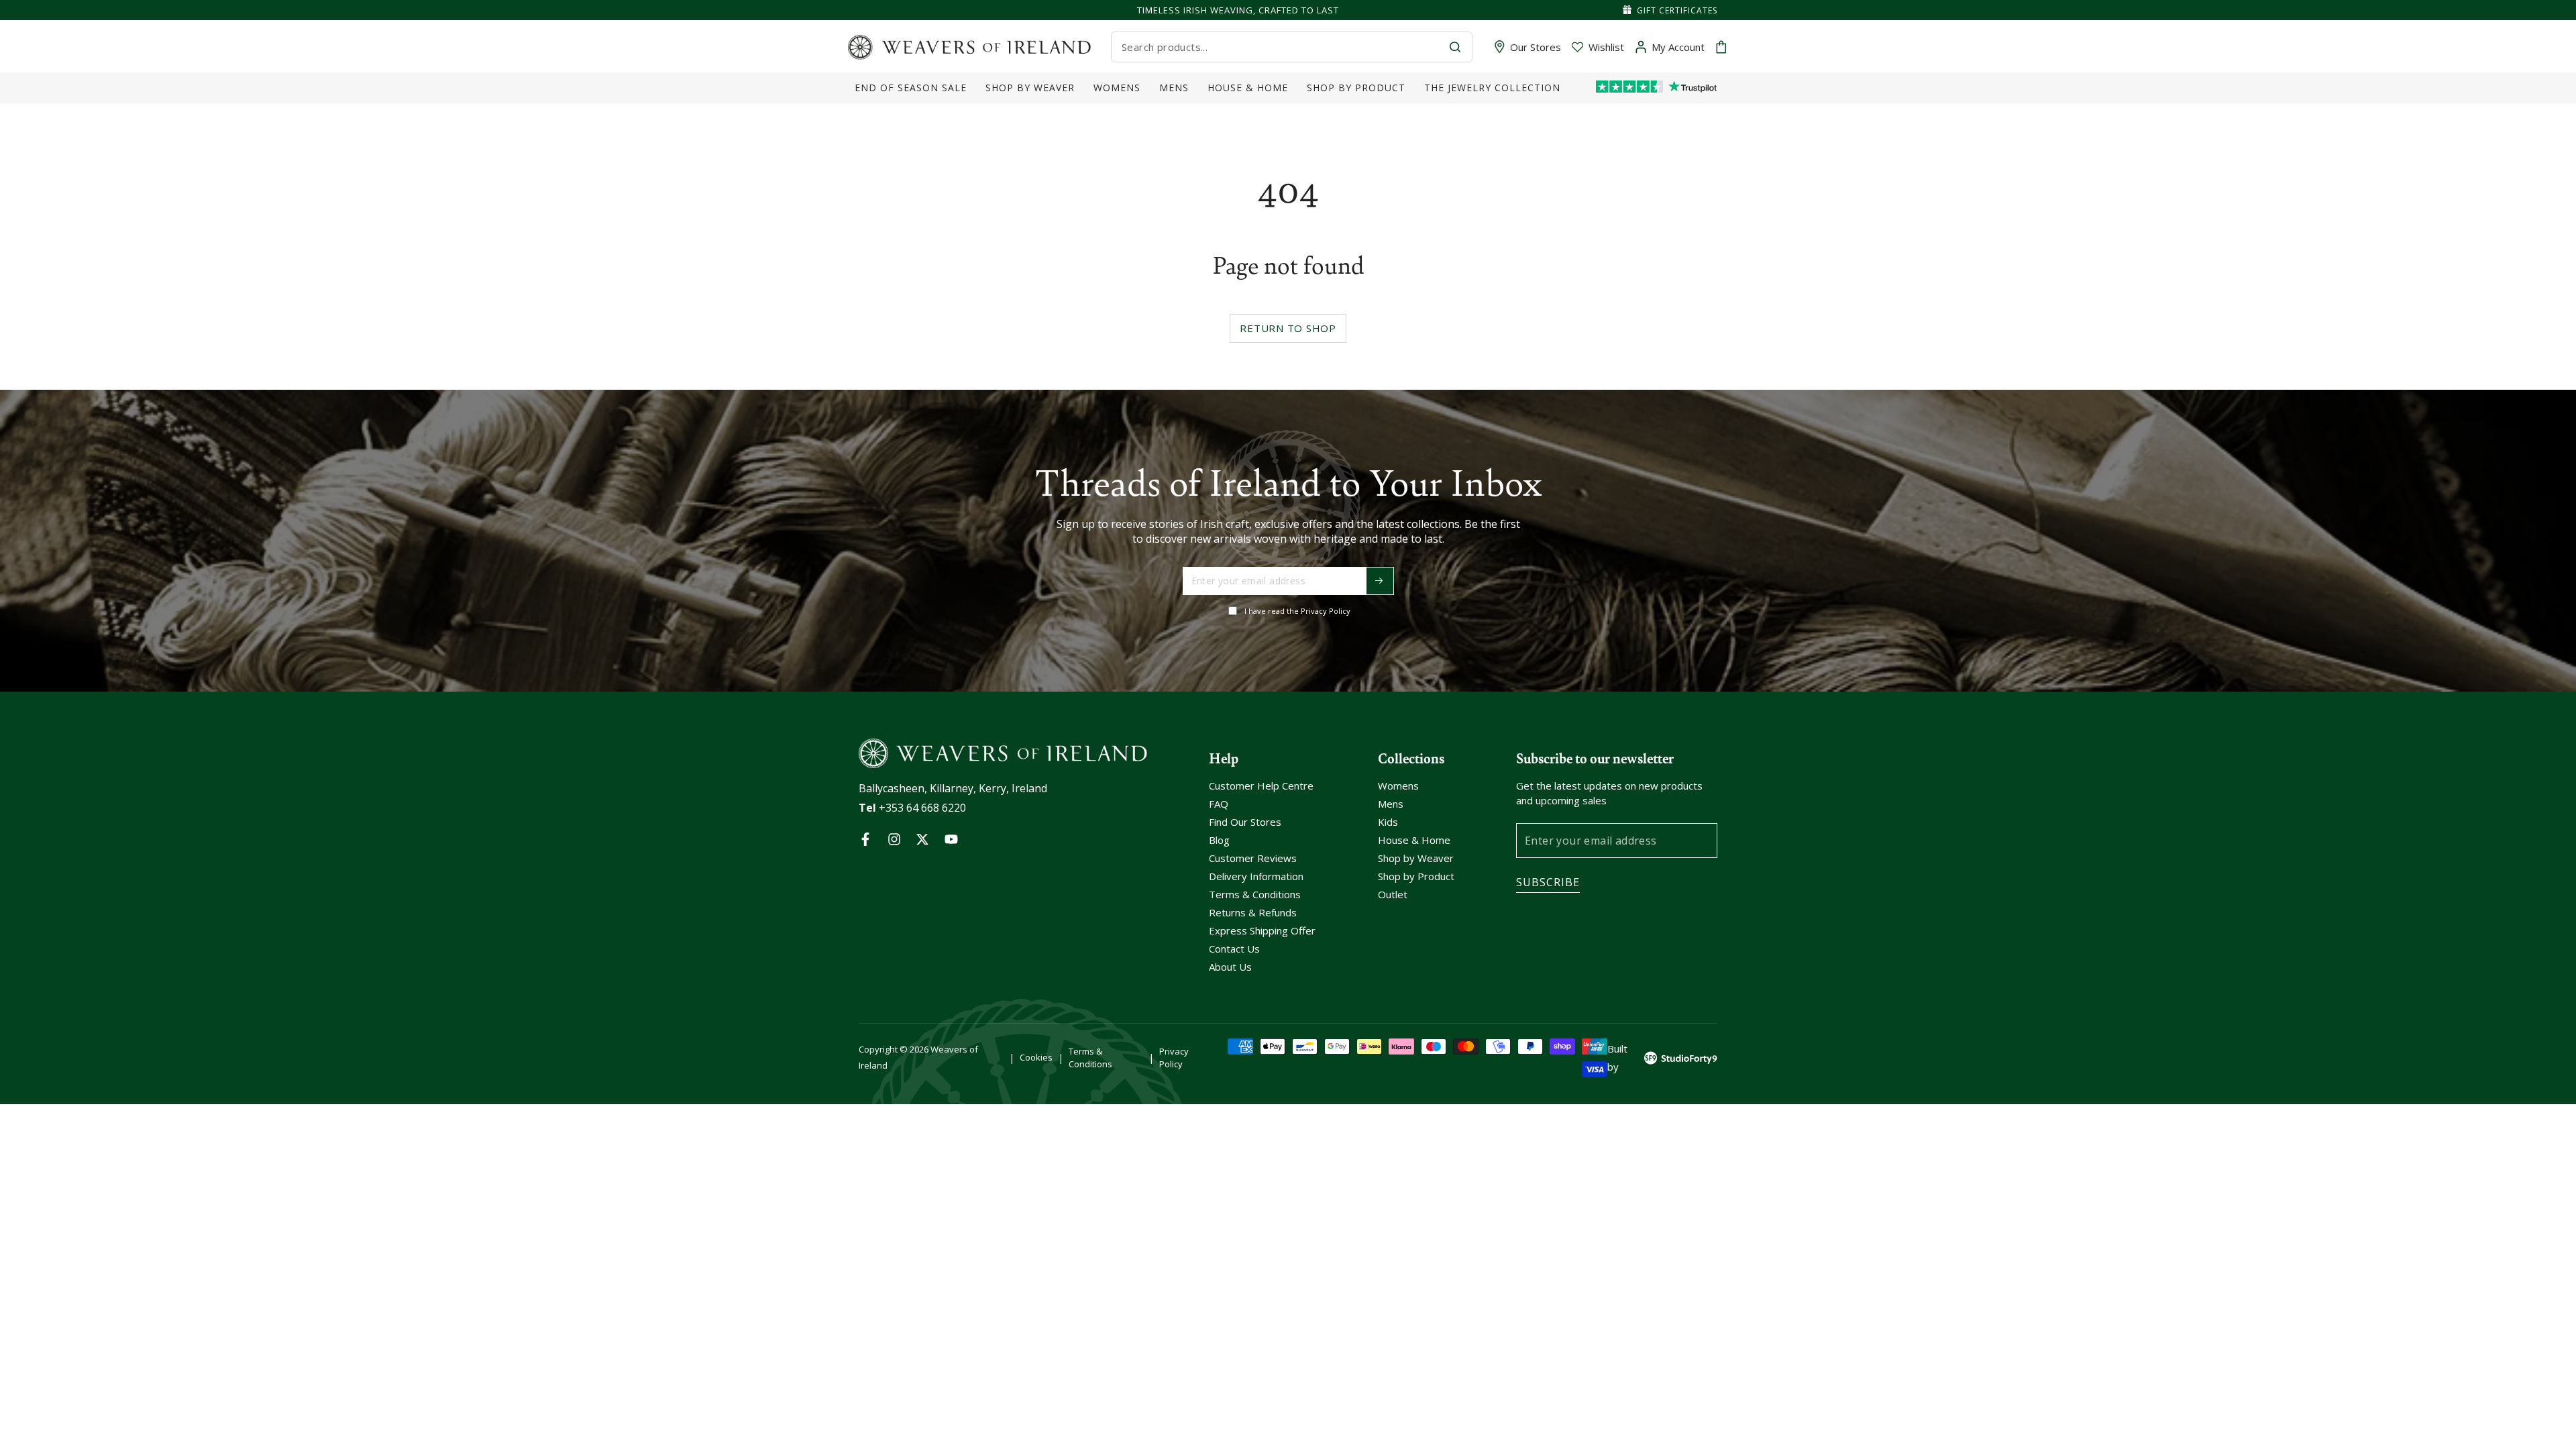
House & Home (1414, 840)
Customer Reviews (1253, 858)
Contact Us (1234, 949)
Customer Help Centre (1261, 786)
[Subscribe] (1380, 581)
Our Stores (1536, 47)
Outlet (1393, 894)
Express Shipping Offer (1262, 930)
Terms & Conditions (1255, 894)
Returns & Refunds (1253, 912)
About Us (1230, 967)
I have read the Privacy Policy (1297, 611)
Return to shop (1288, 328)
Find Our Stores (1245, 822)
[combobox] (1280, 47)
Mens (1391, 804)
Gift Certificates (1677, 10)
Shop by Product (1416, 876)
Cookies (1036, 1057)
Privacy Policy (1174, 1057)
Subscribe (1548, 882)
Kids (1388, 822)
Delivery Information (1256, 876)
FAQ (1219, 804)
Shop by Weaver (1416, 858)
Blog (1219, 840)
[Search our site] (1455, 47)
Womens (1398, 786)
